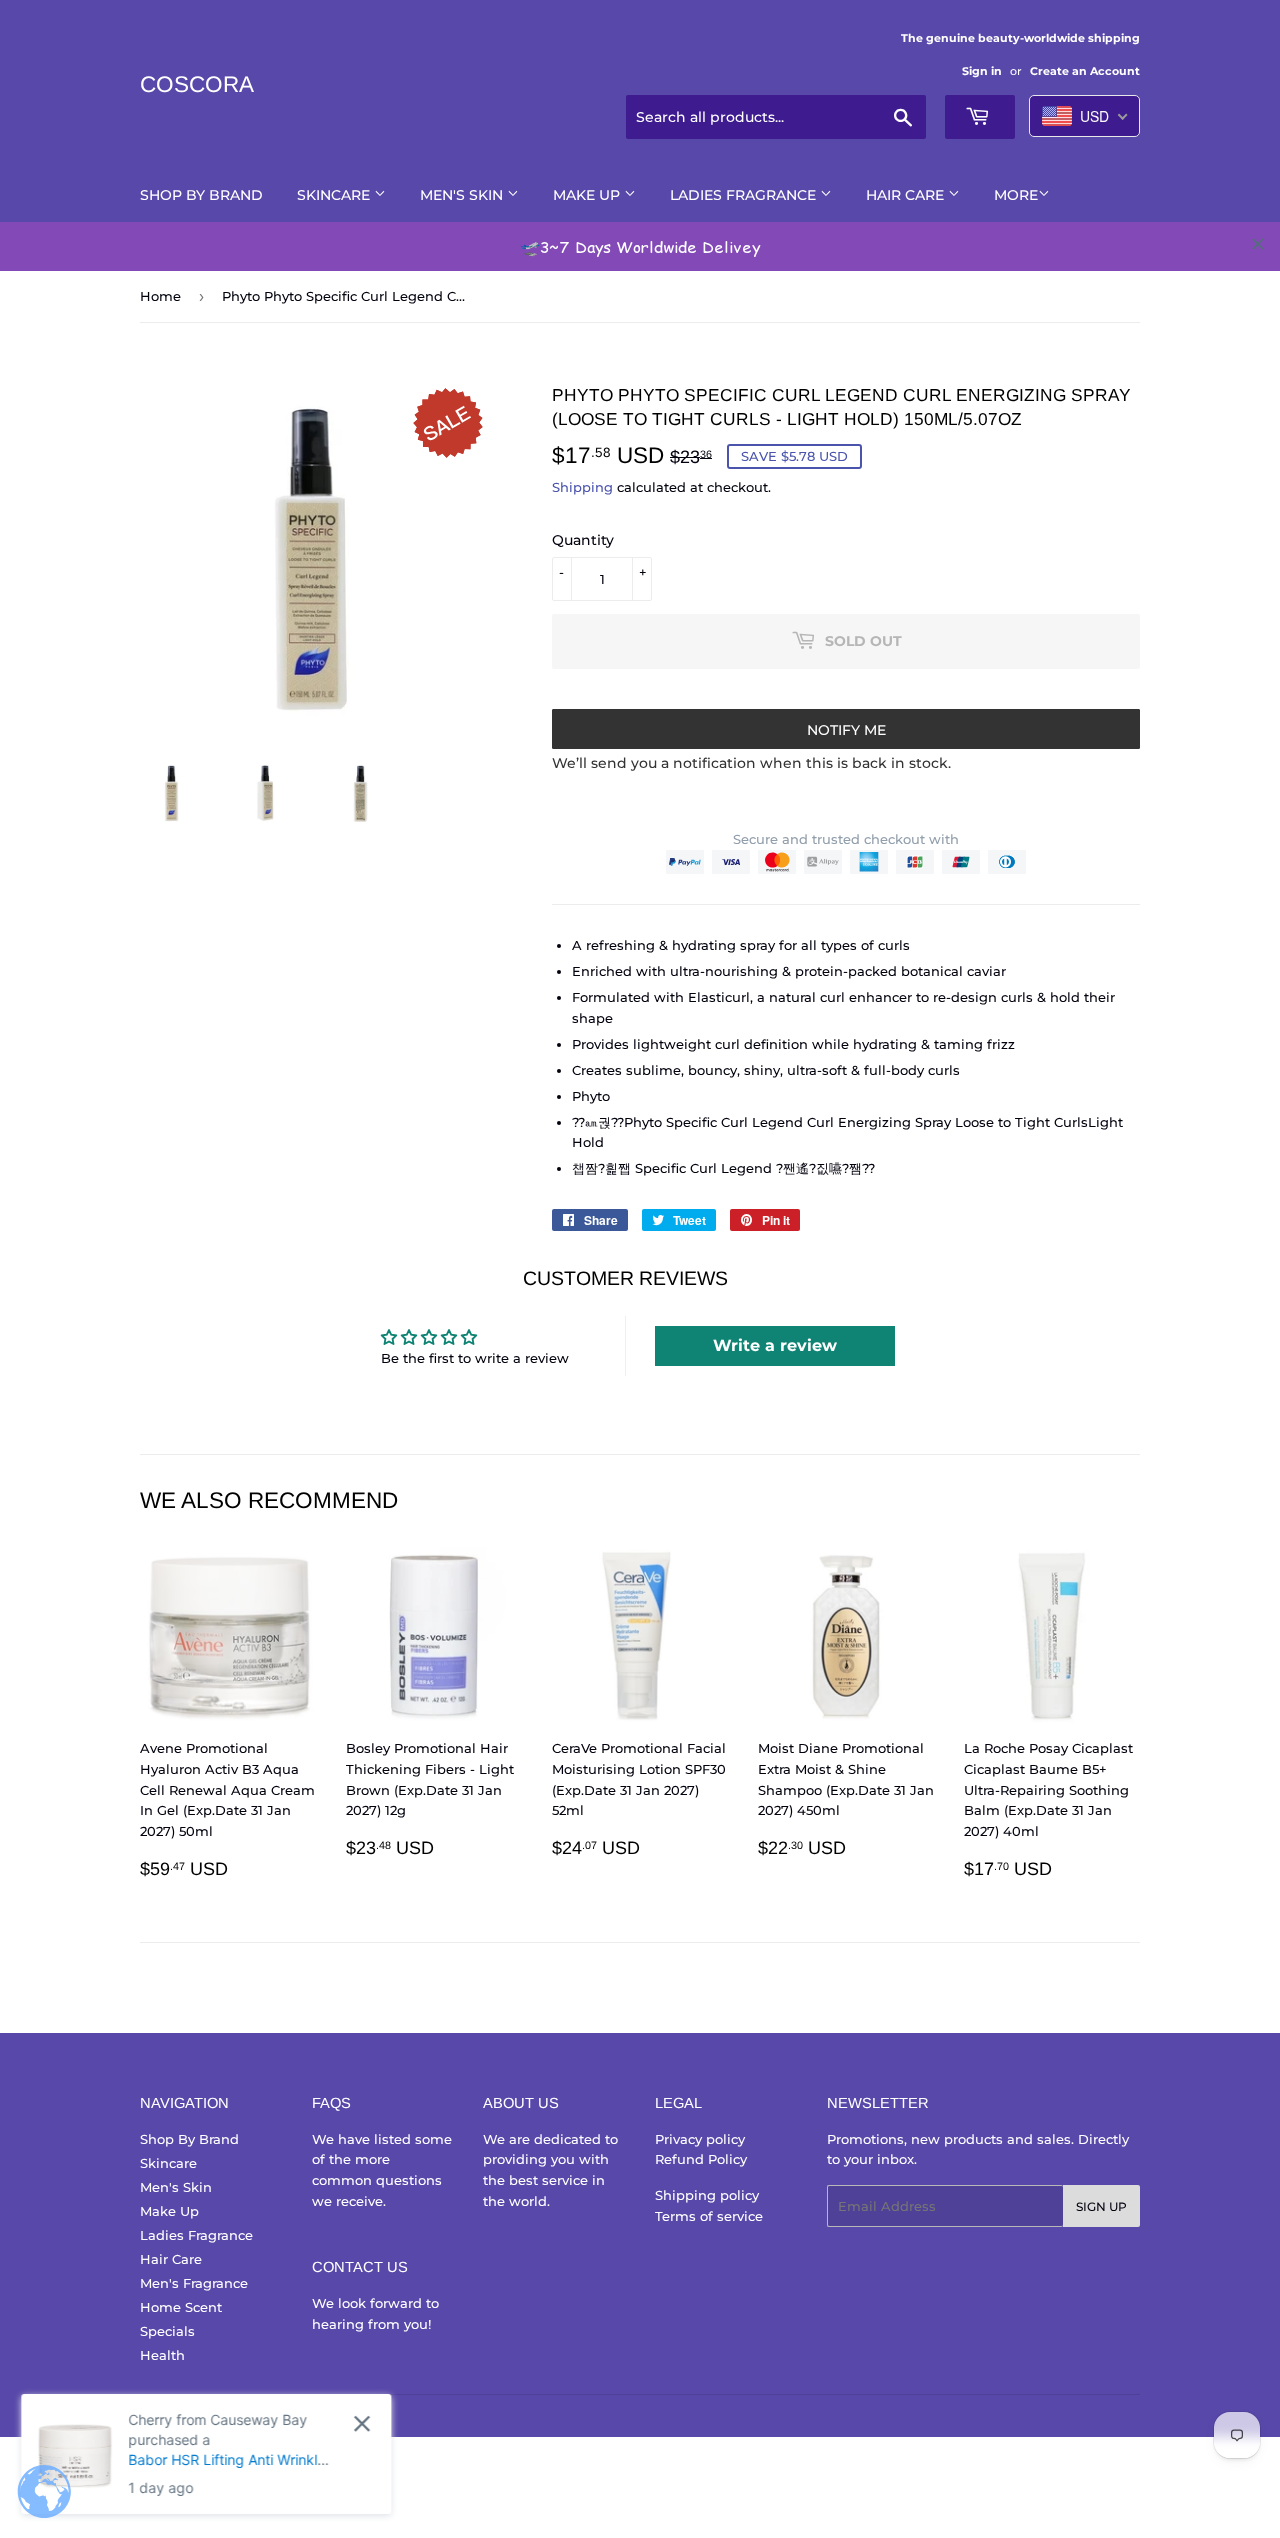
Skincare (335, 195)
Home (160, 296)
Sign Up (1101, 2206)
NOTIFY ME (846, 730)
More (1016, 195)
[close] (1258, 244)
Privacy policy (700, 2139)
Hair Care (907, 195)
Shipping (582, 487)
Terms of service (709, 2216)
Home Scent (181, 2307)
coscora (197, 84)
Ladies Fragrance (745, 195)
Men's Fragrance (194, 2283)
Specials (167, 2331)
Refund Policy (701, 2159)
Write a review (775, 1345)
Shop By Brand (201, 195)
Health (162, 2355)
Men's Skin (463, 195)
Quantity (583, 540)
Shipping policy (707, 2195)
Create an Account (1085, 71)
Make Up (588, 195)
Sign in (982, 71)
